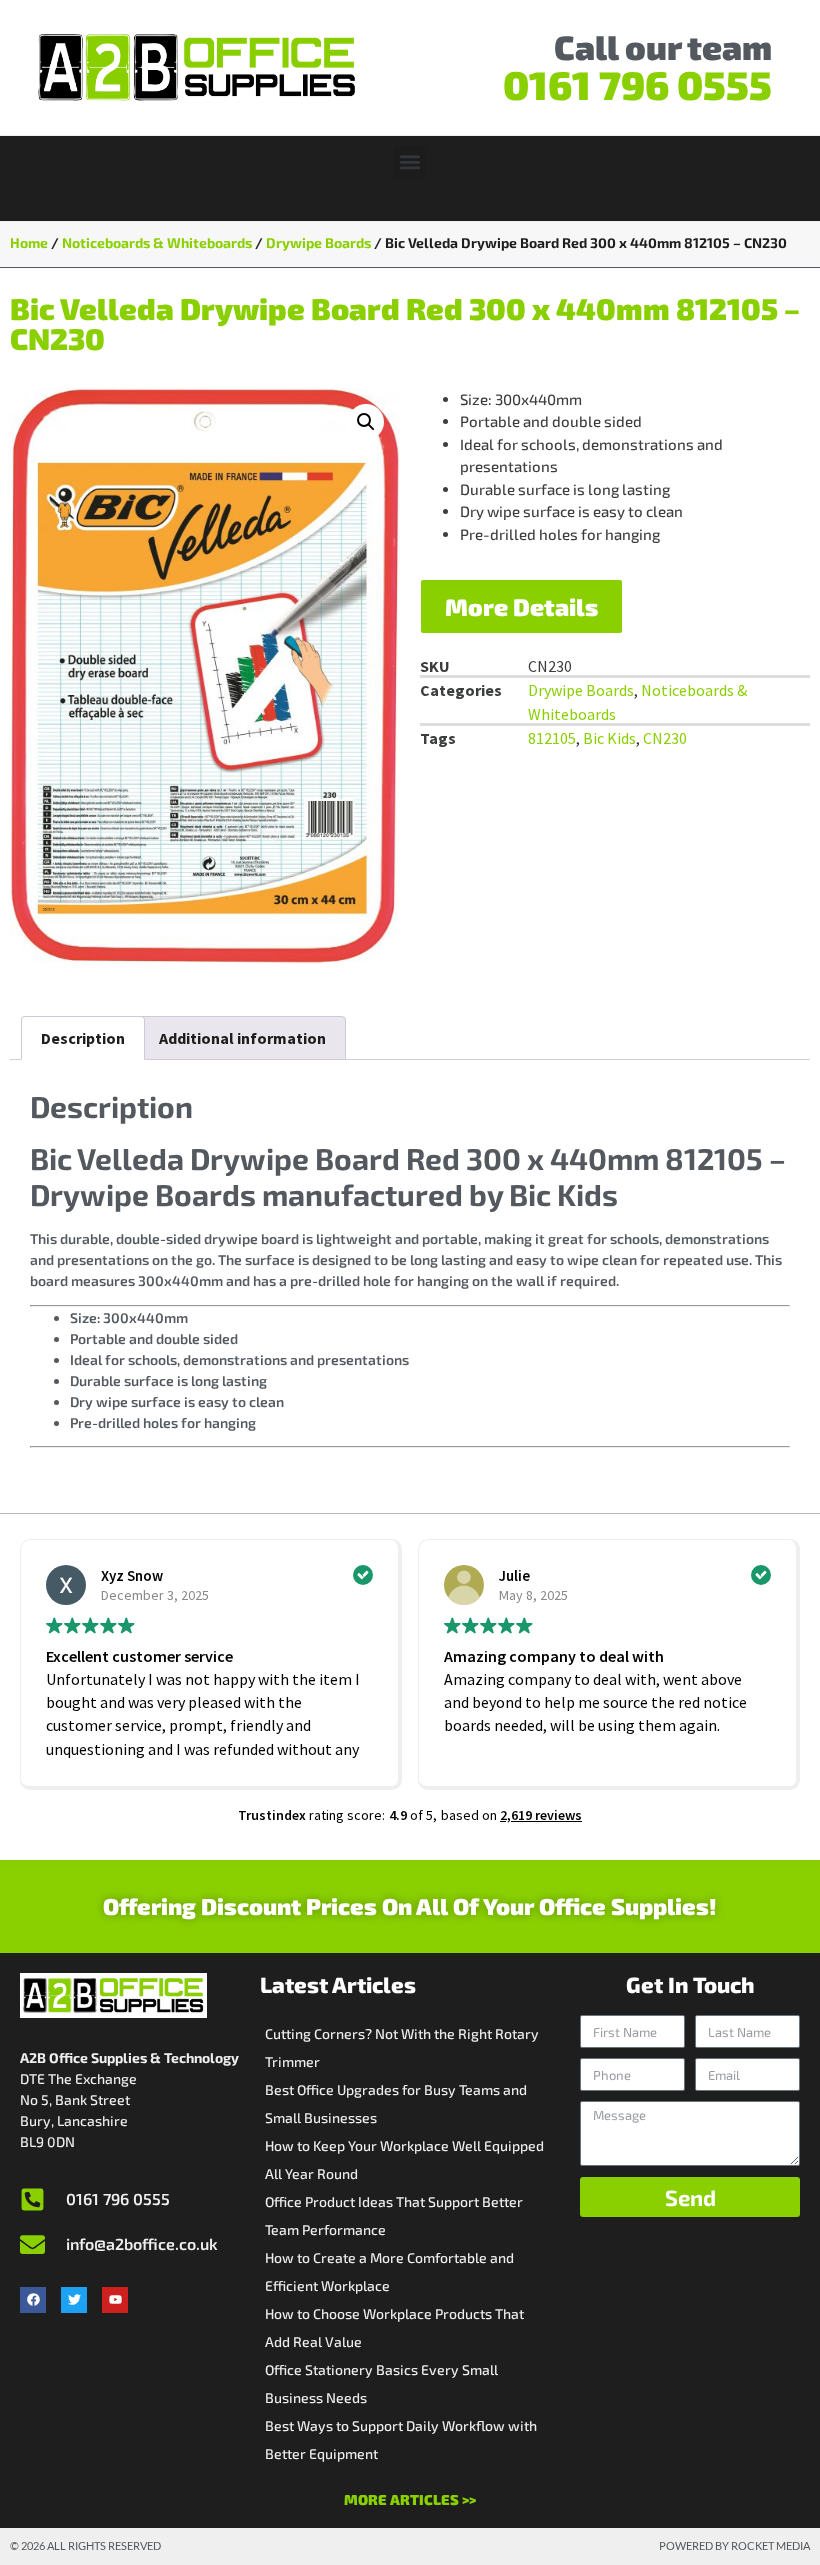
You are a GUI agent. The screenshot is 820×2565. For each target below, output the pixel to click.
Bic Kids (609, 738)
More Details (521, 606)
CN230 (665, 738)
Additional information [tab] (242, 1038)
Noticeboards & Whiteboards (157, 242)
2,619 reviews (541, 1815)
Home (29, 242)
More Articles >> (410, 2499)
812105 (552, 738)
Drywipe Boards (318, 242)
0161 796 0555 (637, 84)
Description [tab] (83, 1038)
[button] (410, 162)
